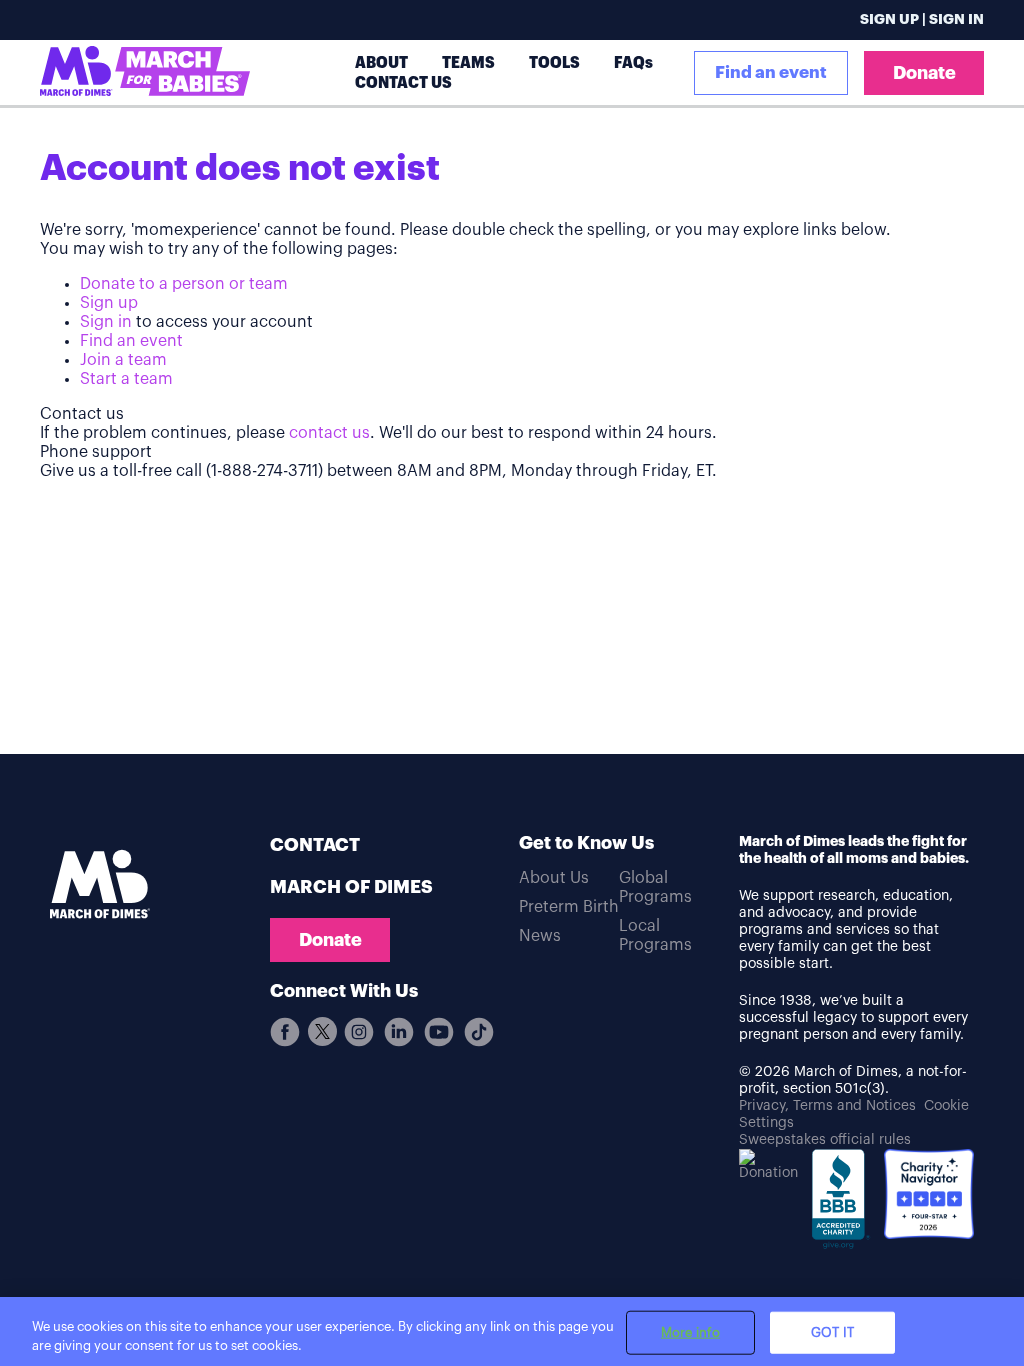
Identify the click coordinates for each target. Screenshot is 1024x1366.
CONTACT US (403, 82)
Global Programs (655, 887)
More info (690, 1332)
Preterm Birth (569, 907)
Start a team (126, 379)
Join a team (123, 360)
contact (315, 845)
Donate (924, 73)
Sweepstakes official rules (825, 1140)
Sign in (106, 322)
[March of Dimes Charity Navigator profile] (929, 1196)
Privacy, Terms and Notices (827, 1106)
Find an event (771, 72)
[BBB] (841, 1206)
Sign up (109, 303)
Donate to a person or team (184, 284)
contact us (329, 433)
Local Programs (655, 935)
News (540, 936)
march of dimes (351, 887)
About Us (554, 878)
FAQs (633, 62)
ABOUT (381, 62)
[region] (512, 1331)
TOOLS (554, 62)
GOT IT (832, 1332)
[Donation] (768, 1165)
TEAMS (468, 62)
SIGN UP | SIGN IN (922, 20)
